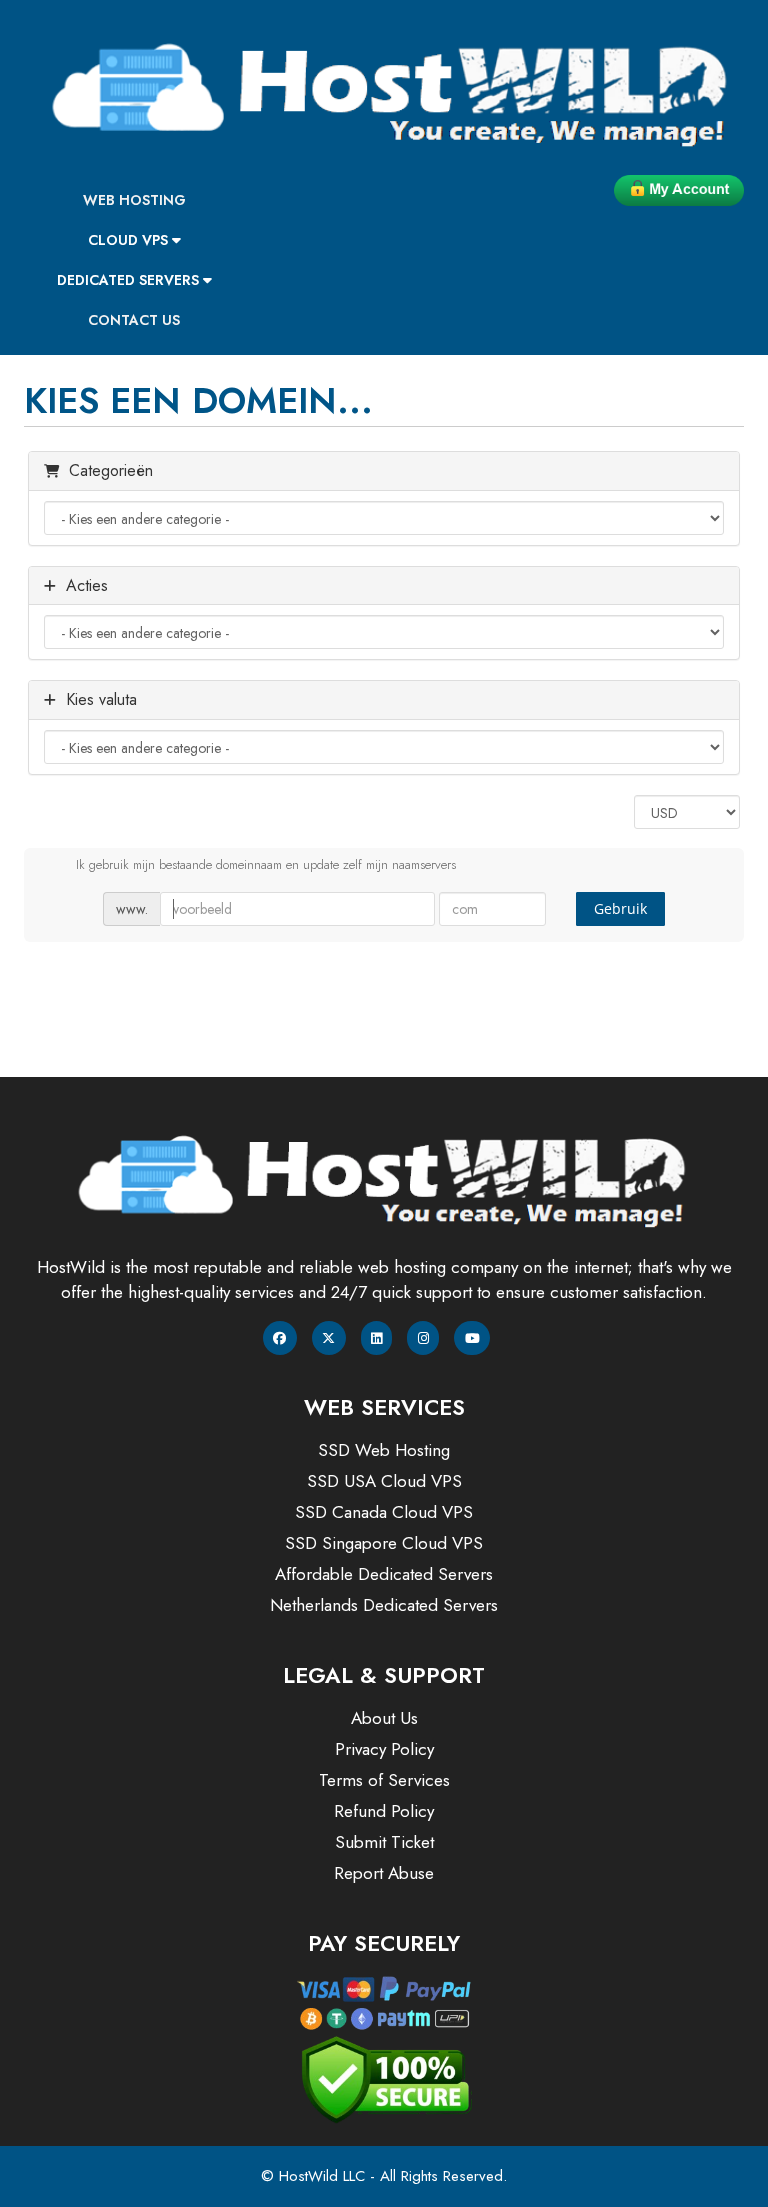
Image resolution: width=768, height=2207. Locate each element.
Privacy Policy (384, 1749)
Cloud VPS (130, 240)
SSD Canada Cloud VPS (384, 1512)
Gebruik (620, 908)
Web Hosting (134, 200)
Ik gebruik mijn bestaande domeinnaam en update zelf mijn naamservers (266, 864)
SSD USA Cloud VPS (384, 1481)
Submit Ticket (384, 1842)
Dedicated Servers (130, 280)
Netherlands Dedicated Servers (384, 1605)
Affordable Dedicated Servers (384, 1574)
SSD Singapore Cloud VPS (384, 1543)
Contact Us (134, 320)
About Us (384, 1718)
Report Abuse (384, 1873)
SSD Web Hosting (384, 1450)
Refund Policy (384, 1811)
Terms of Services (384, 1780)
